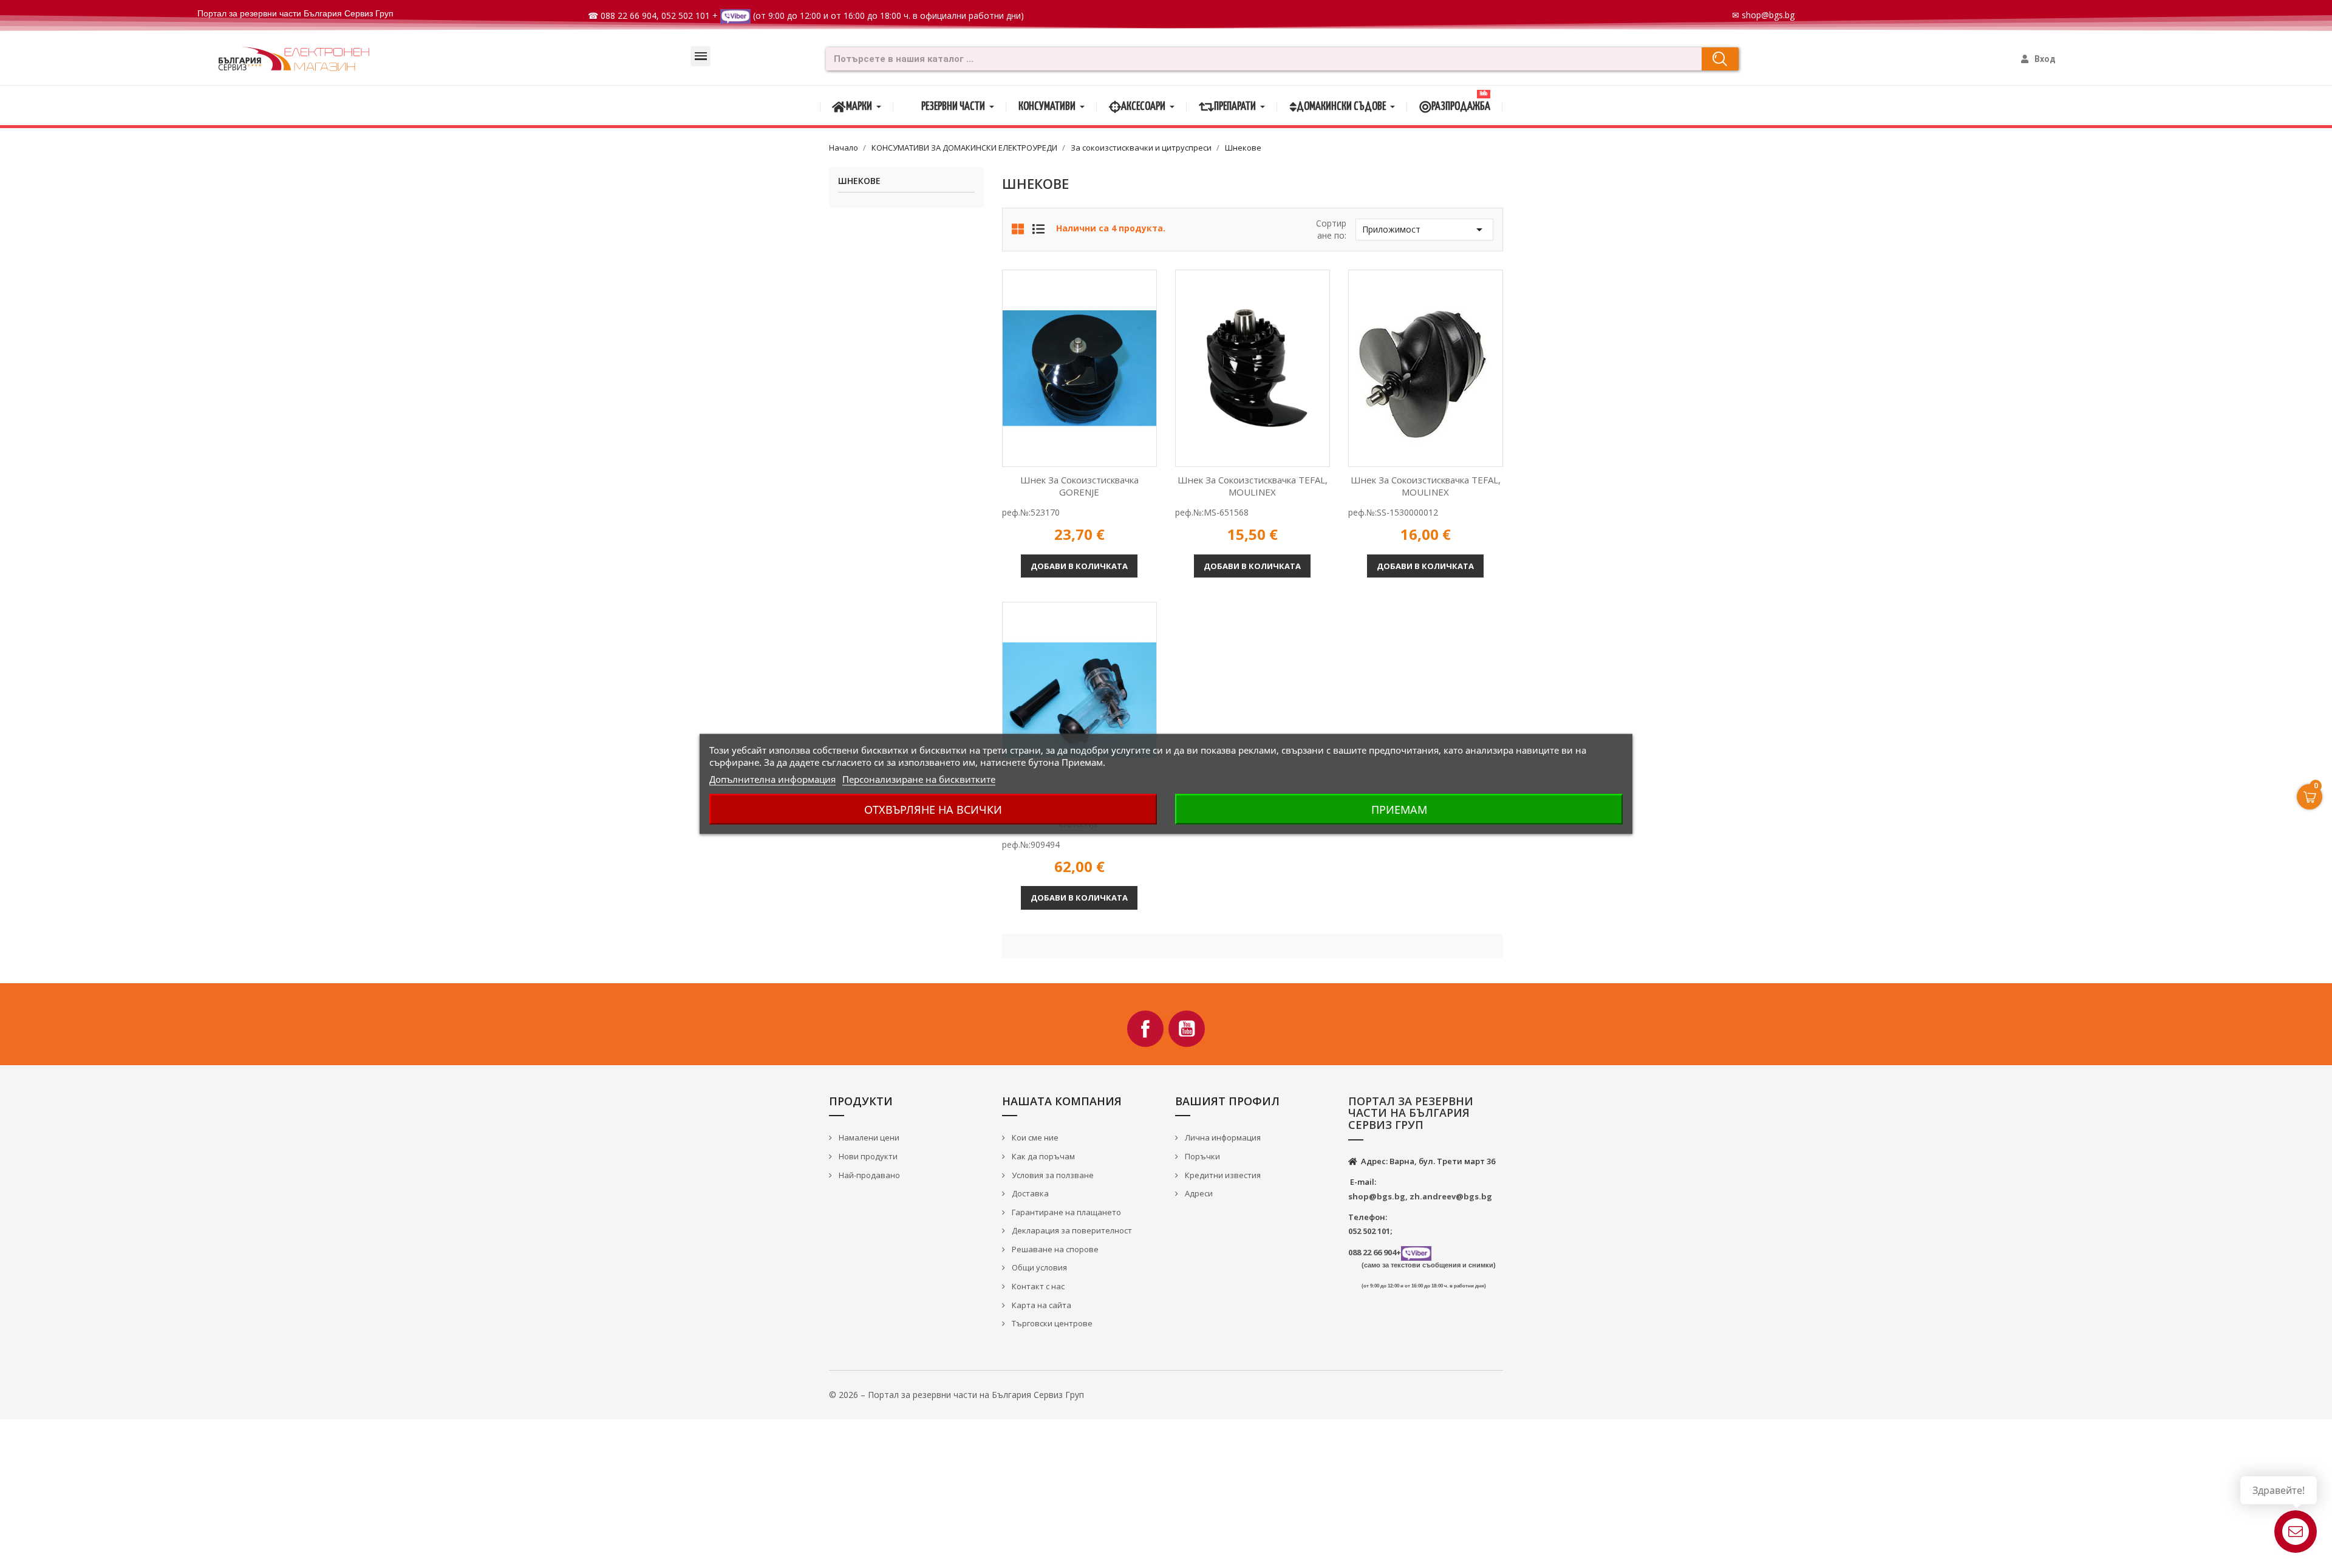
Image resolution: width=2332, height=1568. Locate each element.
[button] (701, 56)
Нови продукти (867, 1156)
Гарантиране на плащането (1065, 1212)
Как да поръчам (1042, 1156)
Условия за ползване (1052, 1175)
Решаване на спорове (1054, 1249)
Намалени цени (868, 1137)
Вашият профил (1227, 1101)
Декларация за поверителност (1071, 1230)
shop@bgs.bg (1768, 15)
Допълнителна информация (772, 779)
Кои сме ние (1034, 1137)
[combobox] (1260, 59)
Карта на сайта (1041, 1305)
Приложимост (1424, 230)
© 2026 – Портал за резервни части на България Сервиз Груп (956, 1395)
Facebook (1145, 1029)
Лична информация (1222, 1137)
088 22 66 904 (629, 15)
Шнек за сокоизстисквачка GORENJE (1079, 486)
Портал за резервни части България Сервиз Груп (295, 13)
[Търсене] (1720, 59)
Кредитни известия (1222, 1175)
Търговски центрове (1051, 1323)
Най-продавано (868, 1175)
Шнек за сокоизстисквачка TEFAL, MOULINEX (1253, 486)
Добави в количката (1079, 566)
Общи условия (1038, 1267)
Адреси (1198, 1193)
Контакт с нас (1037, 1286)
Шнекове (859, 181)
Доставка (1029, 1193)
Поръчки (1202, 1156)
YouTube (1187, 1029)
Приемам (1399, 810)
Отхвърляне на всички (933, 810)
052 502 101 (686, 15)
